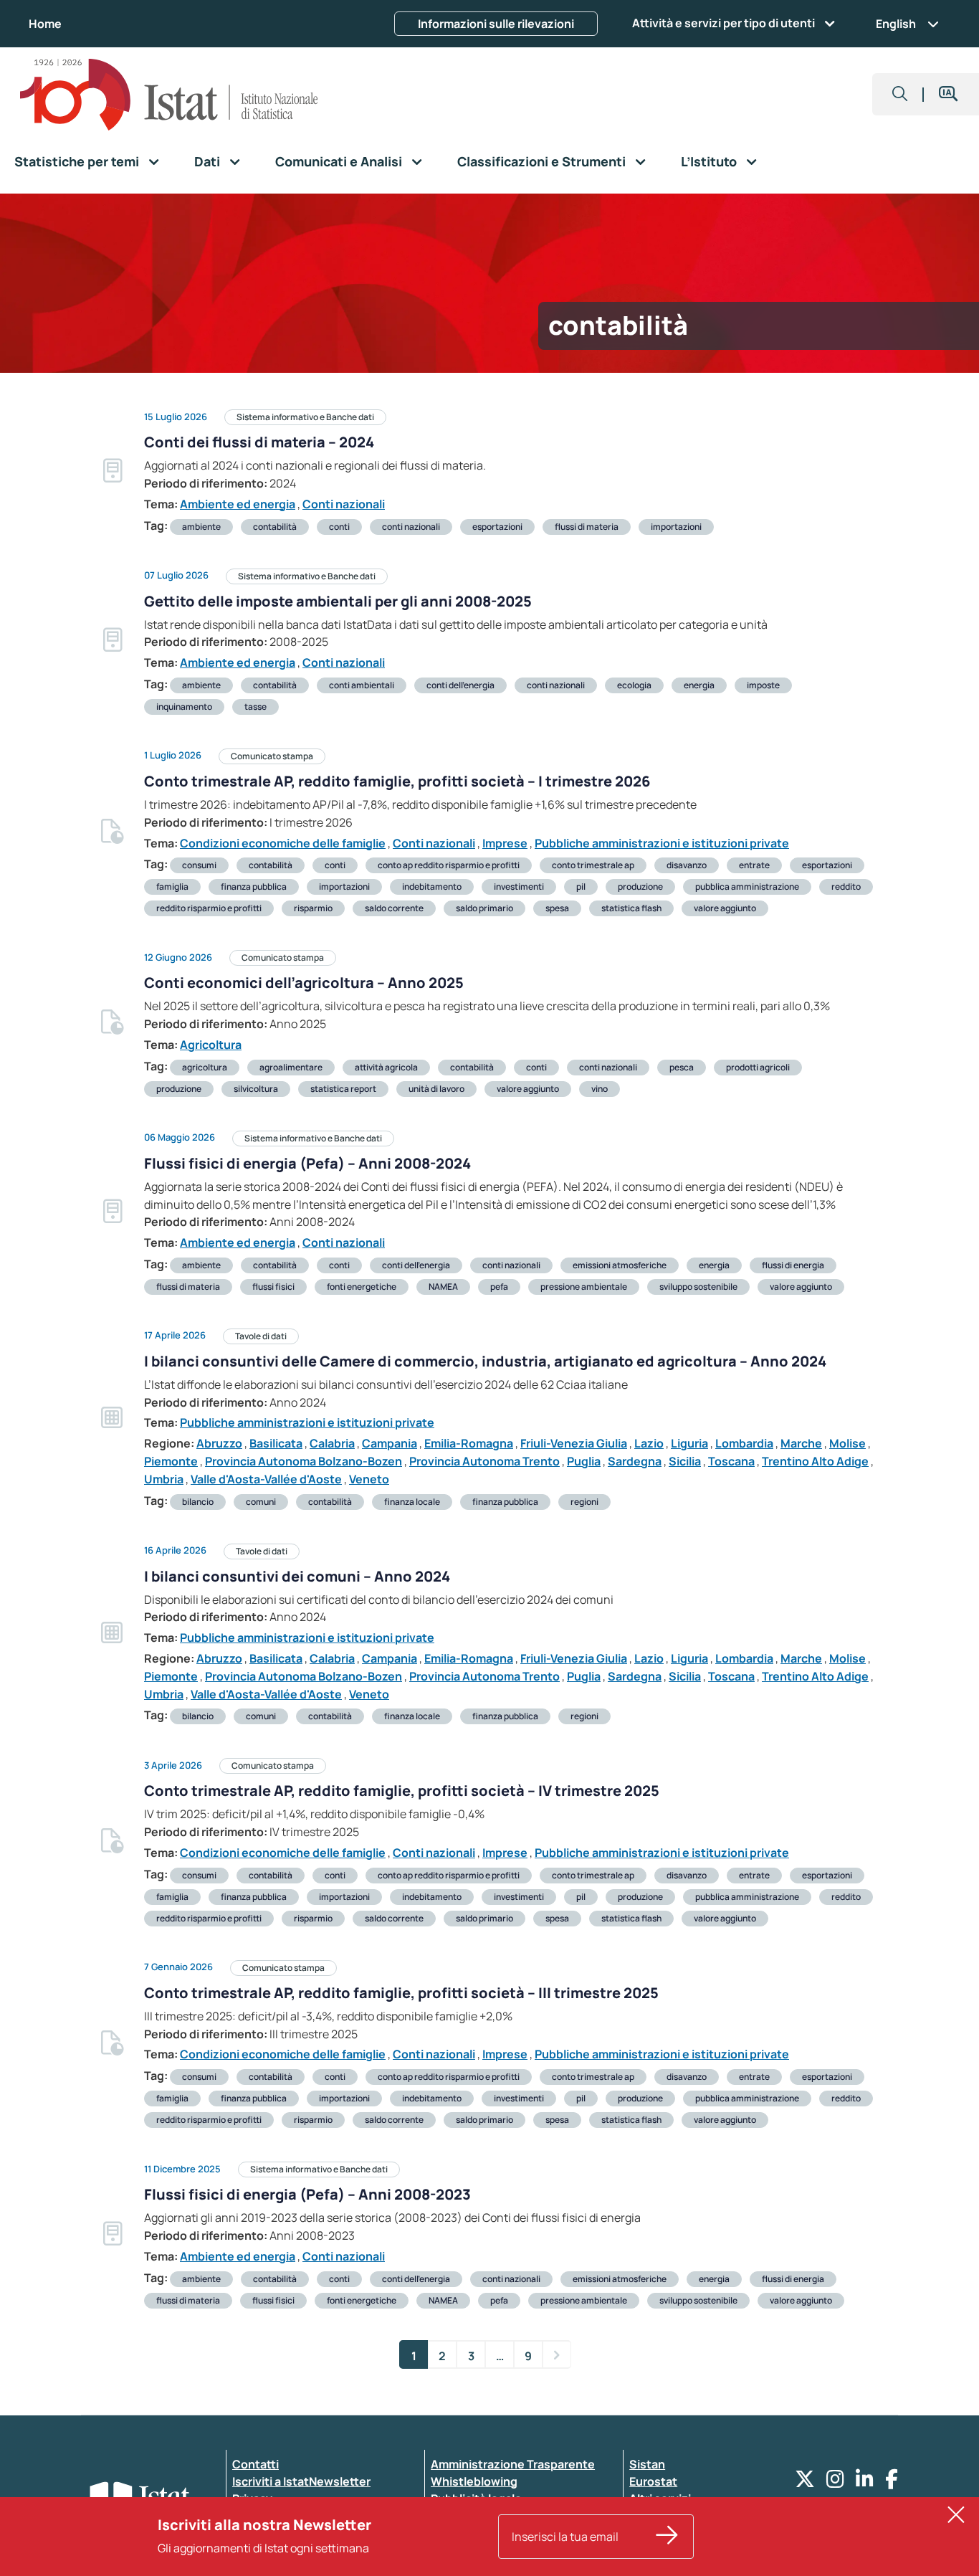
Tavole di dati (261, 1336)
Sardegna (635, 1461)
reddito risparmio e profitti (209, 908)
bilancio (198, 1502)
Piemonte (171, 1461)
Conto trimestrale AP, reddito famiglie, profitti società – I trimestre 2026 (397, 781)
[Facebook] (892, 2482)
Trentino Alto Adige (815, 1461)
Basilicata (276, 1443)
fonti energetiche (362, 1287)
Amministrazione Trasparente (513, 2464)
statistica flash (631, 908)
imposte (763, 685)
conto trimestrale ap (593, 865)
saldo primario (484, 908)
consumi (199, 865)
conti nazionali (411, 527)
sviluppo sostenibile (698, 1287)
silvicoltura (256, 1089)
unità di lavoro (436, 1089)
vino (600, 1089)
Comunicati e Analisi (339, 161)
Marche (801, 1443)
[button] (900, 94)
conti (339, 527)
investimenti (519, 887)
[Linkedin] (865, 2482)
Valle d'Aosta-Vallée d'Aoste (266, 1479)
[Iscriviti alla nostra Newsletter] (667, 2537)
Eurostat (653, 2481)
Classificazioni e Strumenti (541, 161)
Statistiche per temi (77, 161)
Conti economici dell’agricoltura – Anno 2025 (304, 983)
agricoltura (205, 1067)
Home (45, 24)
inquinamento (184, 707)
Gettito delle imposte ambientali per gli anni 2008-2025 (338, 601)
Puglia (584, 1461)
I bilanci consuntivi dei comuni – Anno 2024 (297, 1576)
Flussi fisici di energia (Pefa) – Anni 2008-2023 (307, 2194)
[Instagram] (835, 2482)
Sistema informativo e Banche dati (305, 417)
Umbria (164, 1479)
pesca (682, 1067)
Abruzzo (219, 1443)
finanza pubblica (254, 887)
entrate (754, 865)
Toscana (731, 1461)
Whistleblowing (474, 2481)
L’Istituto (709, 161)
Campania (390, 1443)
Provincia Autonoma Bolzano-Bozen (304, 1461)
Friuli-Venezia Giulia (574, 1443)
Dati (207, 161)
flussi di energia (793, 1265)
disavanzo (687, 865)
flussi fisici (273, 1287)
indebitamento (432, 887)
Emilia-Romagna (469, 1443)
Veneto (369, 1479)
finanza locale (412, 1502)
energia (699, 685)
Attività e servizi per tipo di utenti (723, 23)
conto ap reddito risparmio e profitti (449, 865)
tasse (256, 707)
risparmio (313, 908)
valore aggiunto (725, 908)
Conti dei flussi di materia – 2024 (259, 442)
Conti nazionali (344, 504)
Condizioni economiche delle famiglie (283, 843)
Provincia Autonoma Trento (484, 1461)
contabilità (275, 527)
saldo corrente (394, 908)
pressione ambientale (584, 1287)
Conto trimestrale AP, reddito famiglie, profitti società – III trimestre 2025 (401, 1993)
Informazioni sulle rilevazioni (496, 24)
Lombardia (744, 1443)
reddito (846, 887)
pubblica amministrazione (747, 887)
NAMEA (443, 1287)
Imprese (505, 843)
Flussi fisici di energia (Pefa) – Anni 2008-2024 (307, 1163)
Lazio (649, 1443)
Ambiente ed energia (238, 504)
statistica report (343, 1089)
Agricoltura (211, 1045)
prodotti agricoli (758, 1067)
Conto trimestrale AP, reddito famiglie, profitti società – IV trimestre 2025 (402, 1791)
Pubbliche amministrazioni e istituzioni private (662, 843)
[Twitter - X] (805, 2482)
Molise (847, 1443)
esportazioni (497, 527)
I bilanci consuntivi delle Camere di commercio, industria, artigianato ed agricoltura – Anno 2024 (485, 1361)
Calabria (332, 1443)
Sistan (647, 2464)
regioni (584, 1502)
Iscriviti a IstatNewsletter (301, 2481)
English (896, 24)
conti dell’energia (460, 685)
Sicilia (685, 1461)
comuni (261, 1502)
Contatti (256, 2464)
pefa (499, 1287)
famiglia (172, 887)
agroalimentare (291, 1067)
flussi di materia (587, 527)
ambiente (201, 527)
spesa (557, 908)
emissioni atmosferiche (620, 1265)
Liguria (689, 1443)
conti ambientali (362, 685)
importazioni (676, 527)
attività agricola (386, 1067)
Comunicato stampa (272, 756)
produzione (640, 887)
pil (581, 887)
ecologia (634, 685)
